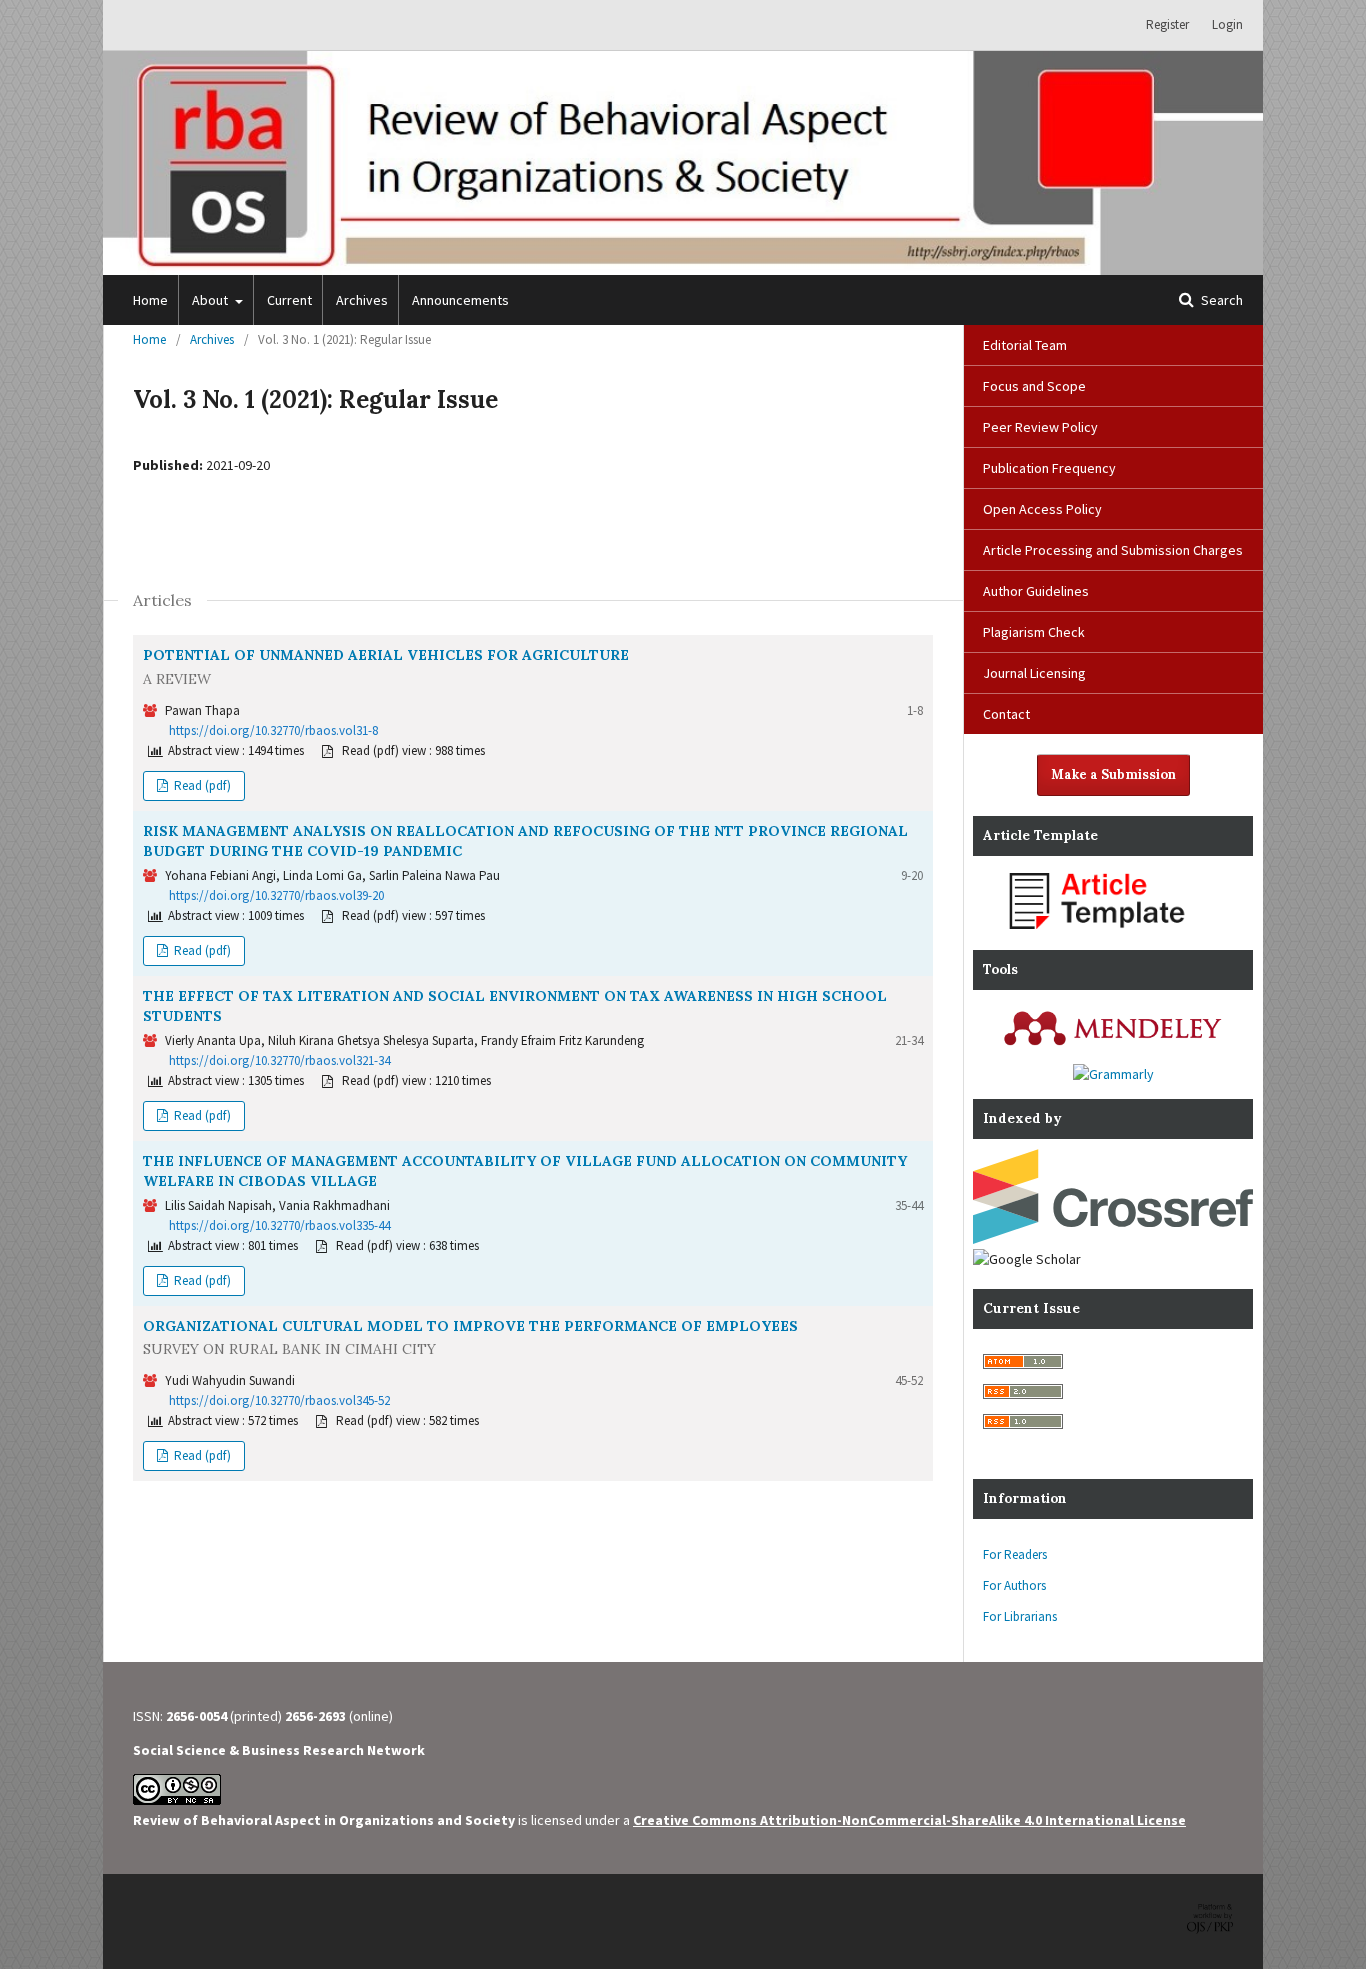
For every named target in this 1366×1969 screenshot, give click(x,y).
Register (1167, 24)
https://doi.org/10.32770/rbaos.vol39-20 (276, 895)
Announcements (460, 300)
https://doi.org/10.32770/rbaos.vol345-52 (279, 1400)
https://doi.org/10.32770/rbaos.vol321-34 (279, 1060)
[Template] (1113, 930)
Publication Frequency (1049, 468)
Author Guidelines (1036, 591)
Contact (1006, 714)
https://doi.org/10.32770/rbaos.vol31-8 (273, 730)
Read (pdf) (201, 785)
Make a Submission (1113, 774)
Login (1227, 24)
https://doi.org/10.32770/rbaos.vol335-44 (279, 1225)
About (211, 300)
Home (150, 300)
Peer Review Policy (1040, 427)
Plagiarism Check (1034, 632)
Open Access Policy (1042, 509)
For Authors (1014, 1585)
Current (289, 300)
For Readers (1015, 1554)
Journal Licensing (1034, 673)
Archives (362, 300)
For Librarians (1020, 1616)
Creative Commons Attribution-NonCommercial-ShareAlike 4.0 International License (909, 1820)
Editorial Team (1025, 345)
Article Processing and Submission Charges (1113, 550)
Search (1220, 300)
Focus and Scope (1034, 386)
